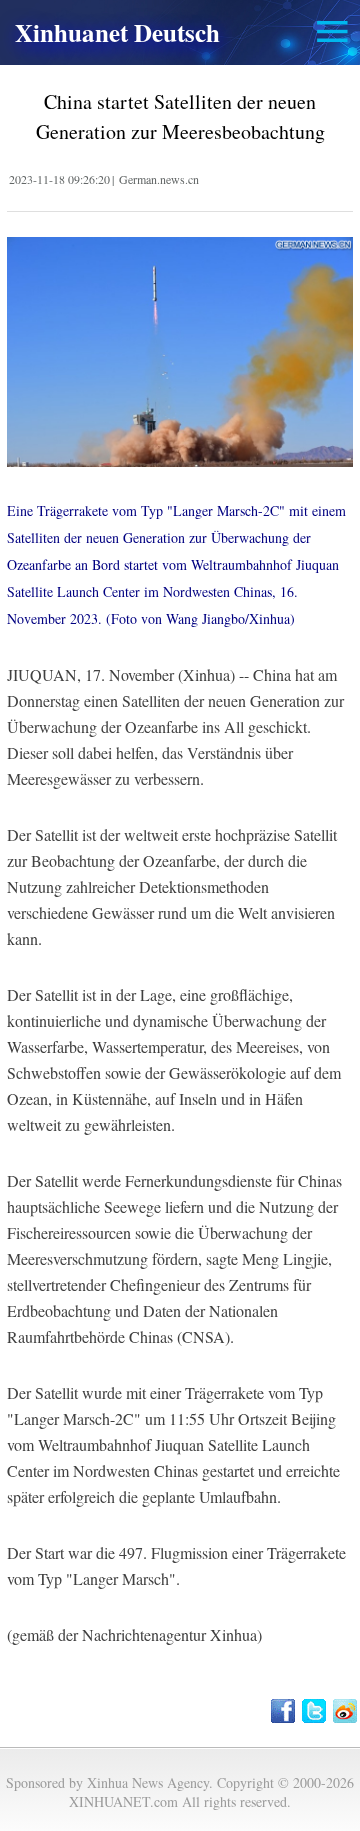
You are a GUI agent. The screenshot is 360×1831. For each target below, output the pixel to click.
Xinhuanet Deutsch (117, 32)
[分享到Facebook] (284, 1711)
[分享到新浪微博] (346, 1711)
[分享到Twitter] (315, 1711)
